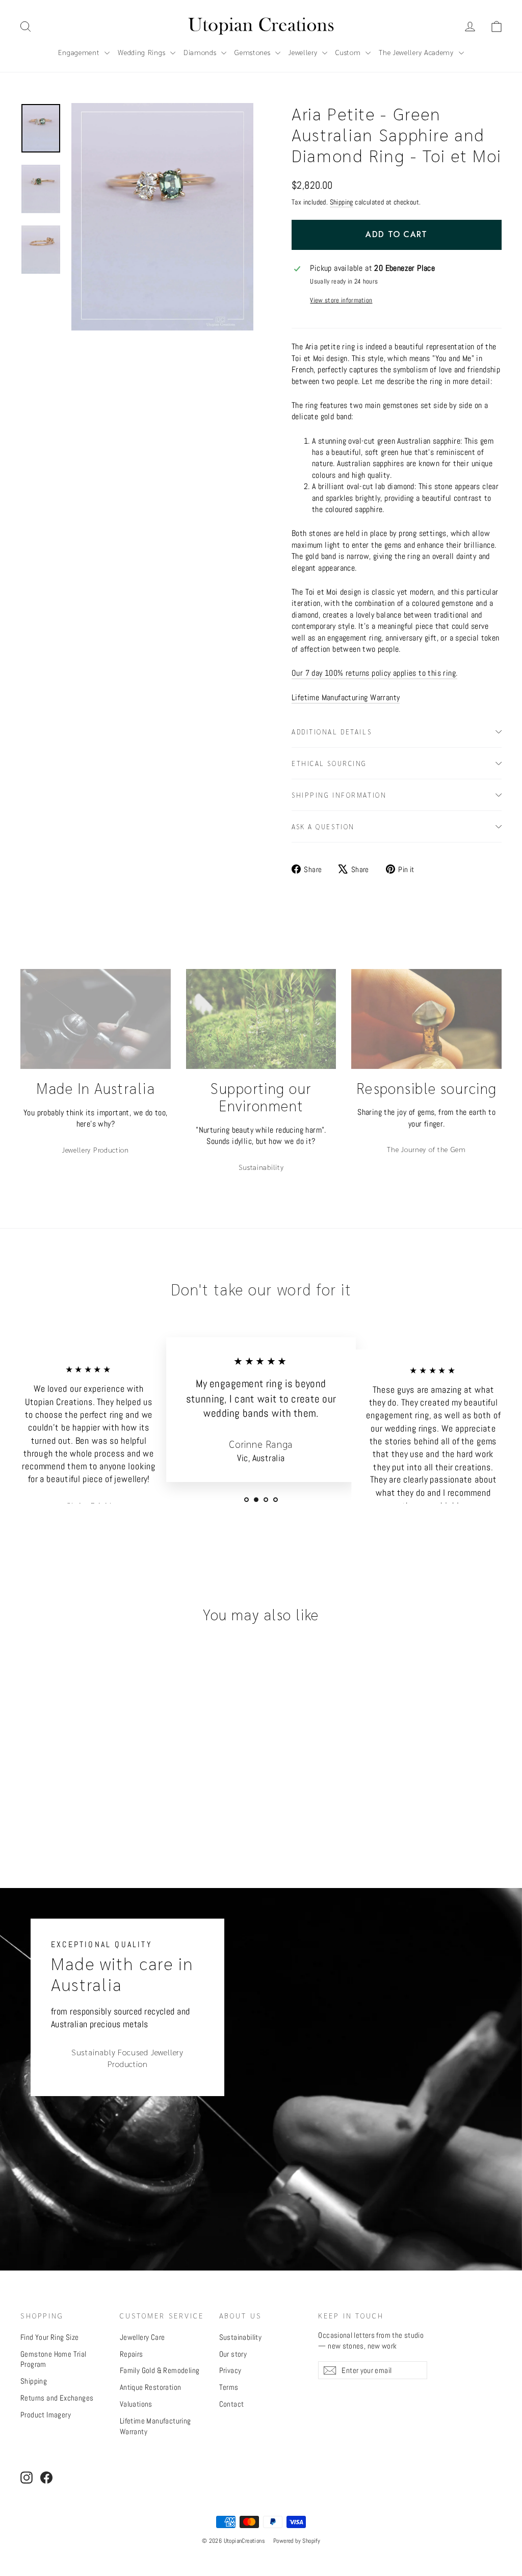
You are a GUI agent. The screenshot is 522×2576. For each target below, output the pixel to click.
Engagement (80, 52)
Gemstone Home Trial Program (54, 2359)
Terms (229, 2387)
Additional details (332, 732)
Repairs (132, 2354)
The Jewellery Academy (417, 52)
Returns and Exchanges (57, 2398)
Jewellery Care (142, 2337)
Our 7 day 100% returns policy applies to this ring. (374, 673)
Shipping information (339, 795)
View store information (341, 300)
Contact (232, 2404)
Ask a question (323, 826)
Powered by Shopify (297, 2541)
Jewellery (304, 52)
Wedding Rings (143, 52)
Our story (233, 2354)
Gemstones (254, 52)
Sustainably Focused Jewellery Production (127, 2058)
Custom (349, 52)
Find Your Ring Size (50, 2337)
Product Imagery (46, 2415)
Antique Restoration (151, 2387)
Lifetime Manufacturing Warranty (346, 697)
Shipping (342, 202)
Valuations (136, 2404)
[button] (497, 27)
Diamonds (201, 52)
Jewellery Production (96, 1150)
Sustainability (261, 1167)
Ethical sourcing (329, 763)
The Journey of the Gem (426, 1149)
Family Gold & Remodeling (160, 2370)
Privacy (230, 2370)
